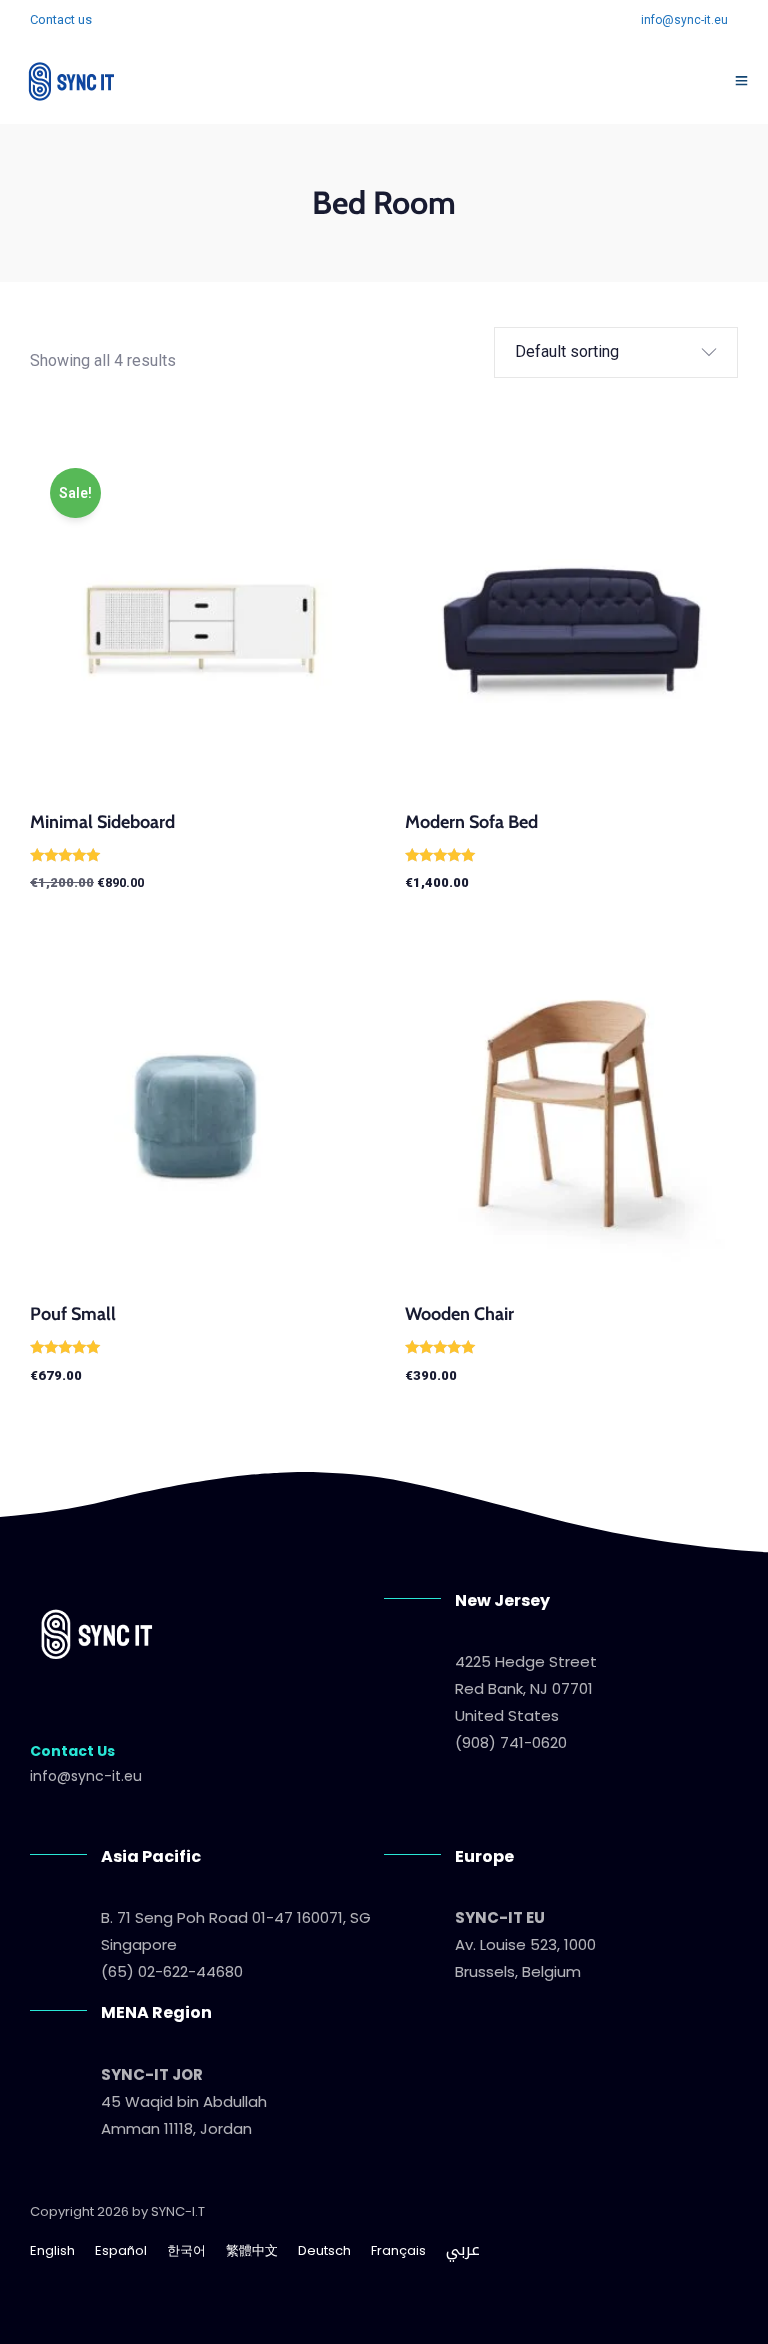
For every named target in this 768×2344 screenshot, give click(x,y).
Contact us (61, 19)
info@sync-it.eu (684, 20)
